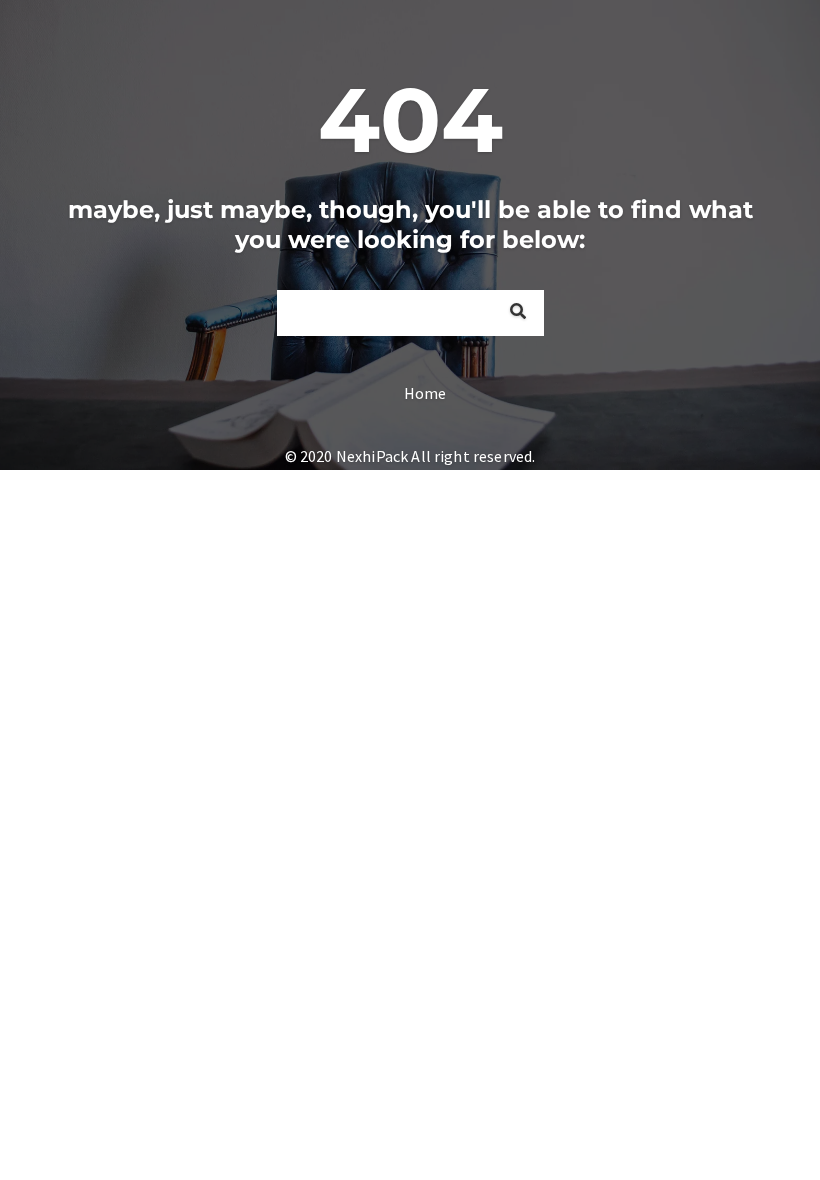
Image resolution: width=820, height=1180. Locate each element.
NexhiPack (372, 456)
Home (425, 393)
